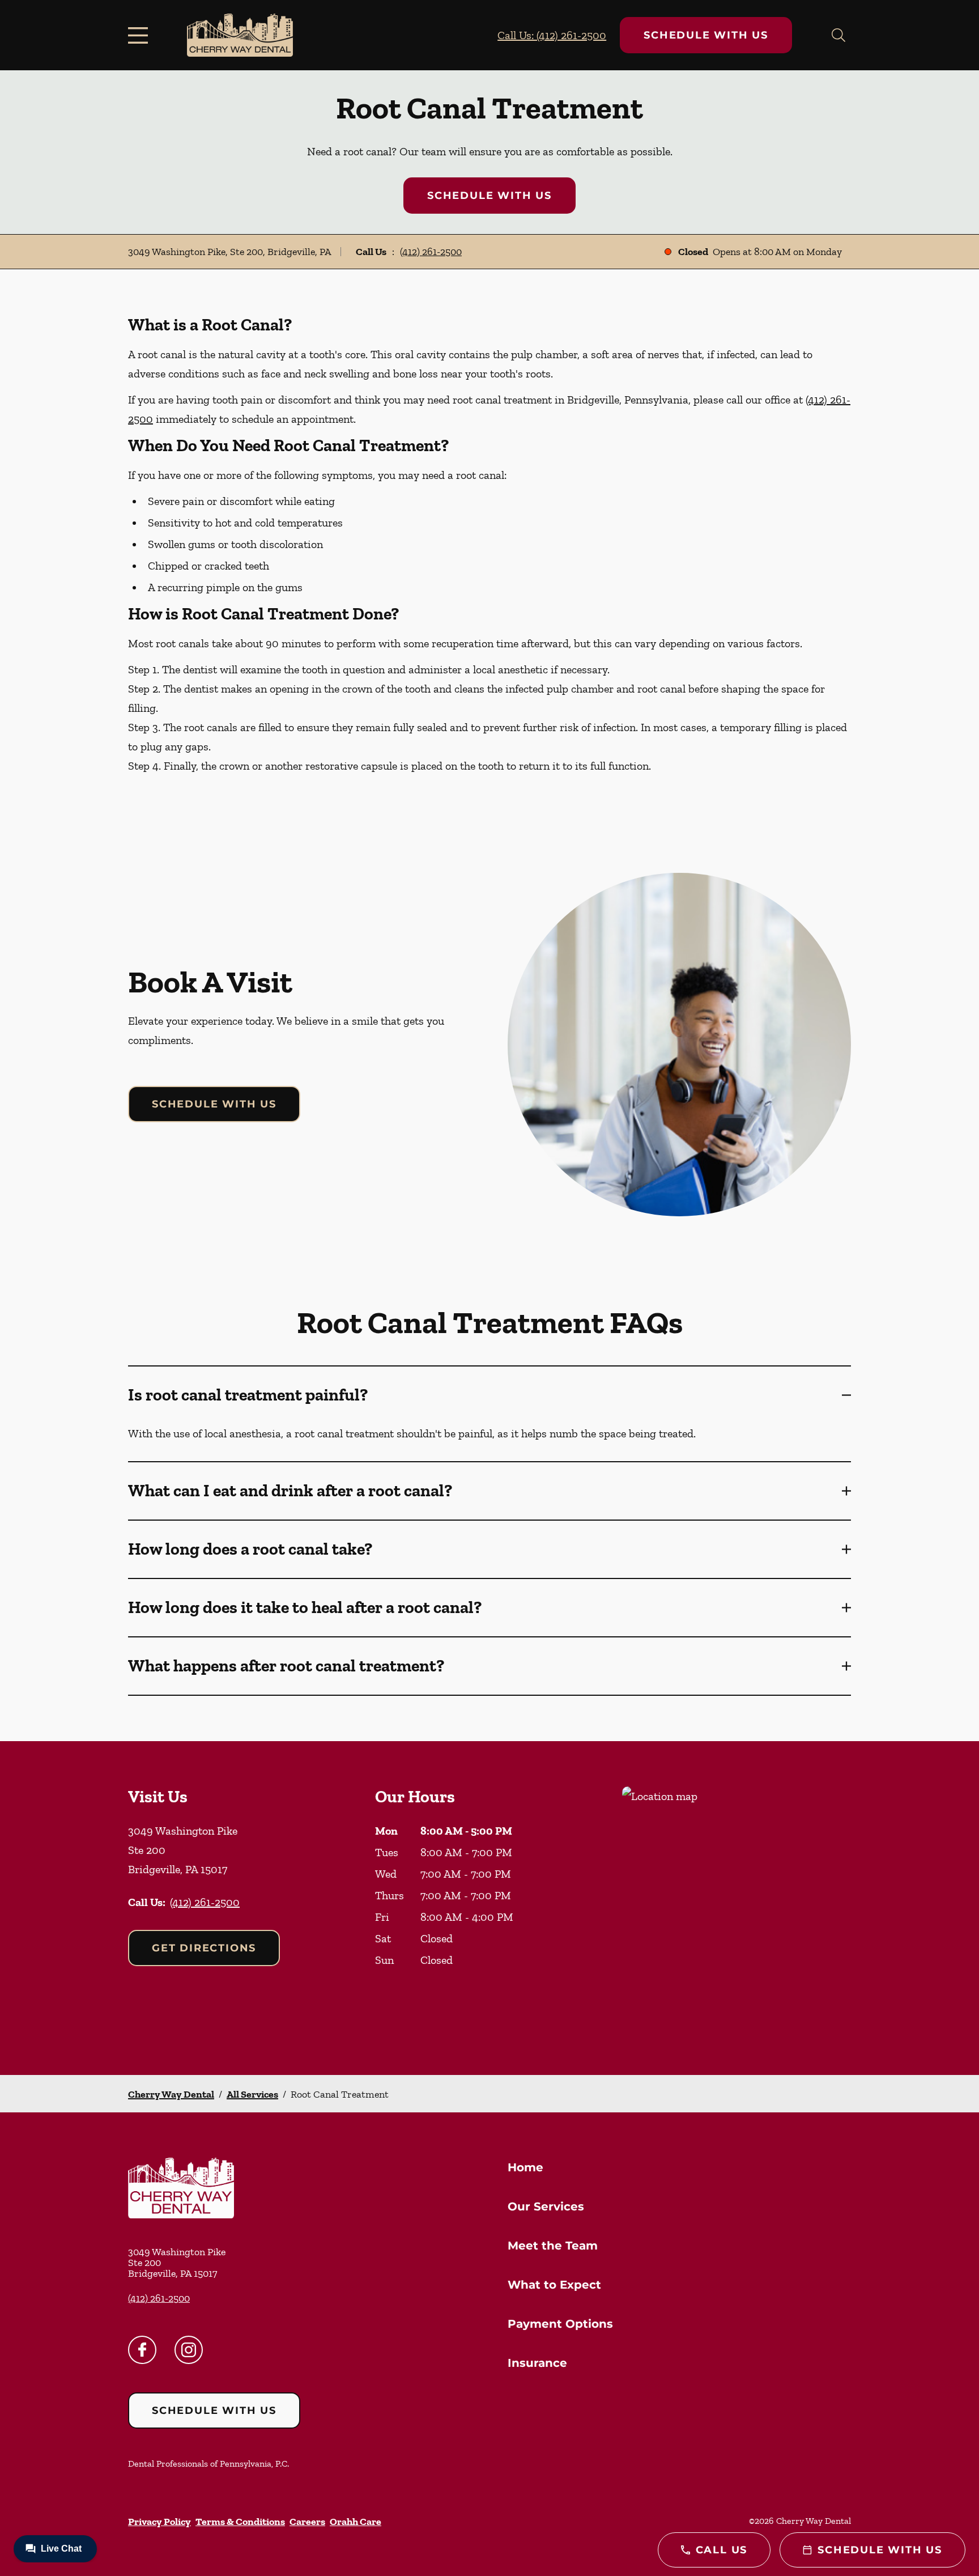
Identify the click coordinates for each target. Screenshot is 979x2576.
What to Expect (554, 2285)
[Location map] (737, 1908)
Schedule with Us (706, 35)
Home (525, 2167)
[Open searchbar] (838, 35)
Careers (307, 2522)
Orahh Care (356, 2522)
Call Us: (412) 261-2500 (552, 35)
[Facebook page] (142, 2350)
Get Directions (204, 1948)
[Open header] (141, 35)
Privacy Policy (159, 2522)
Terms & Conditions (240, 2522)
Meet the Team (553, 2246)
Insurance (537, 2363)
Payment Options (560, 2324)
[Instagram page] (189, 2350)
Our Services (546, 2206)
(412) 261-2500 (431, 252)
